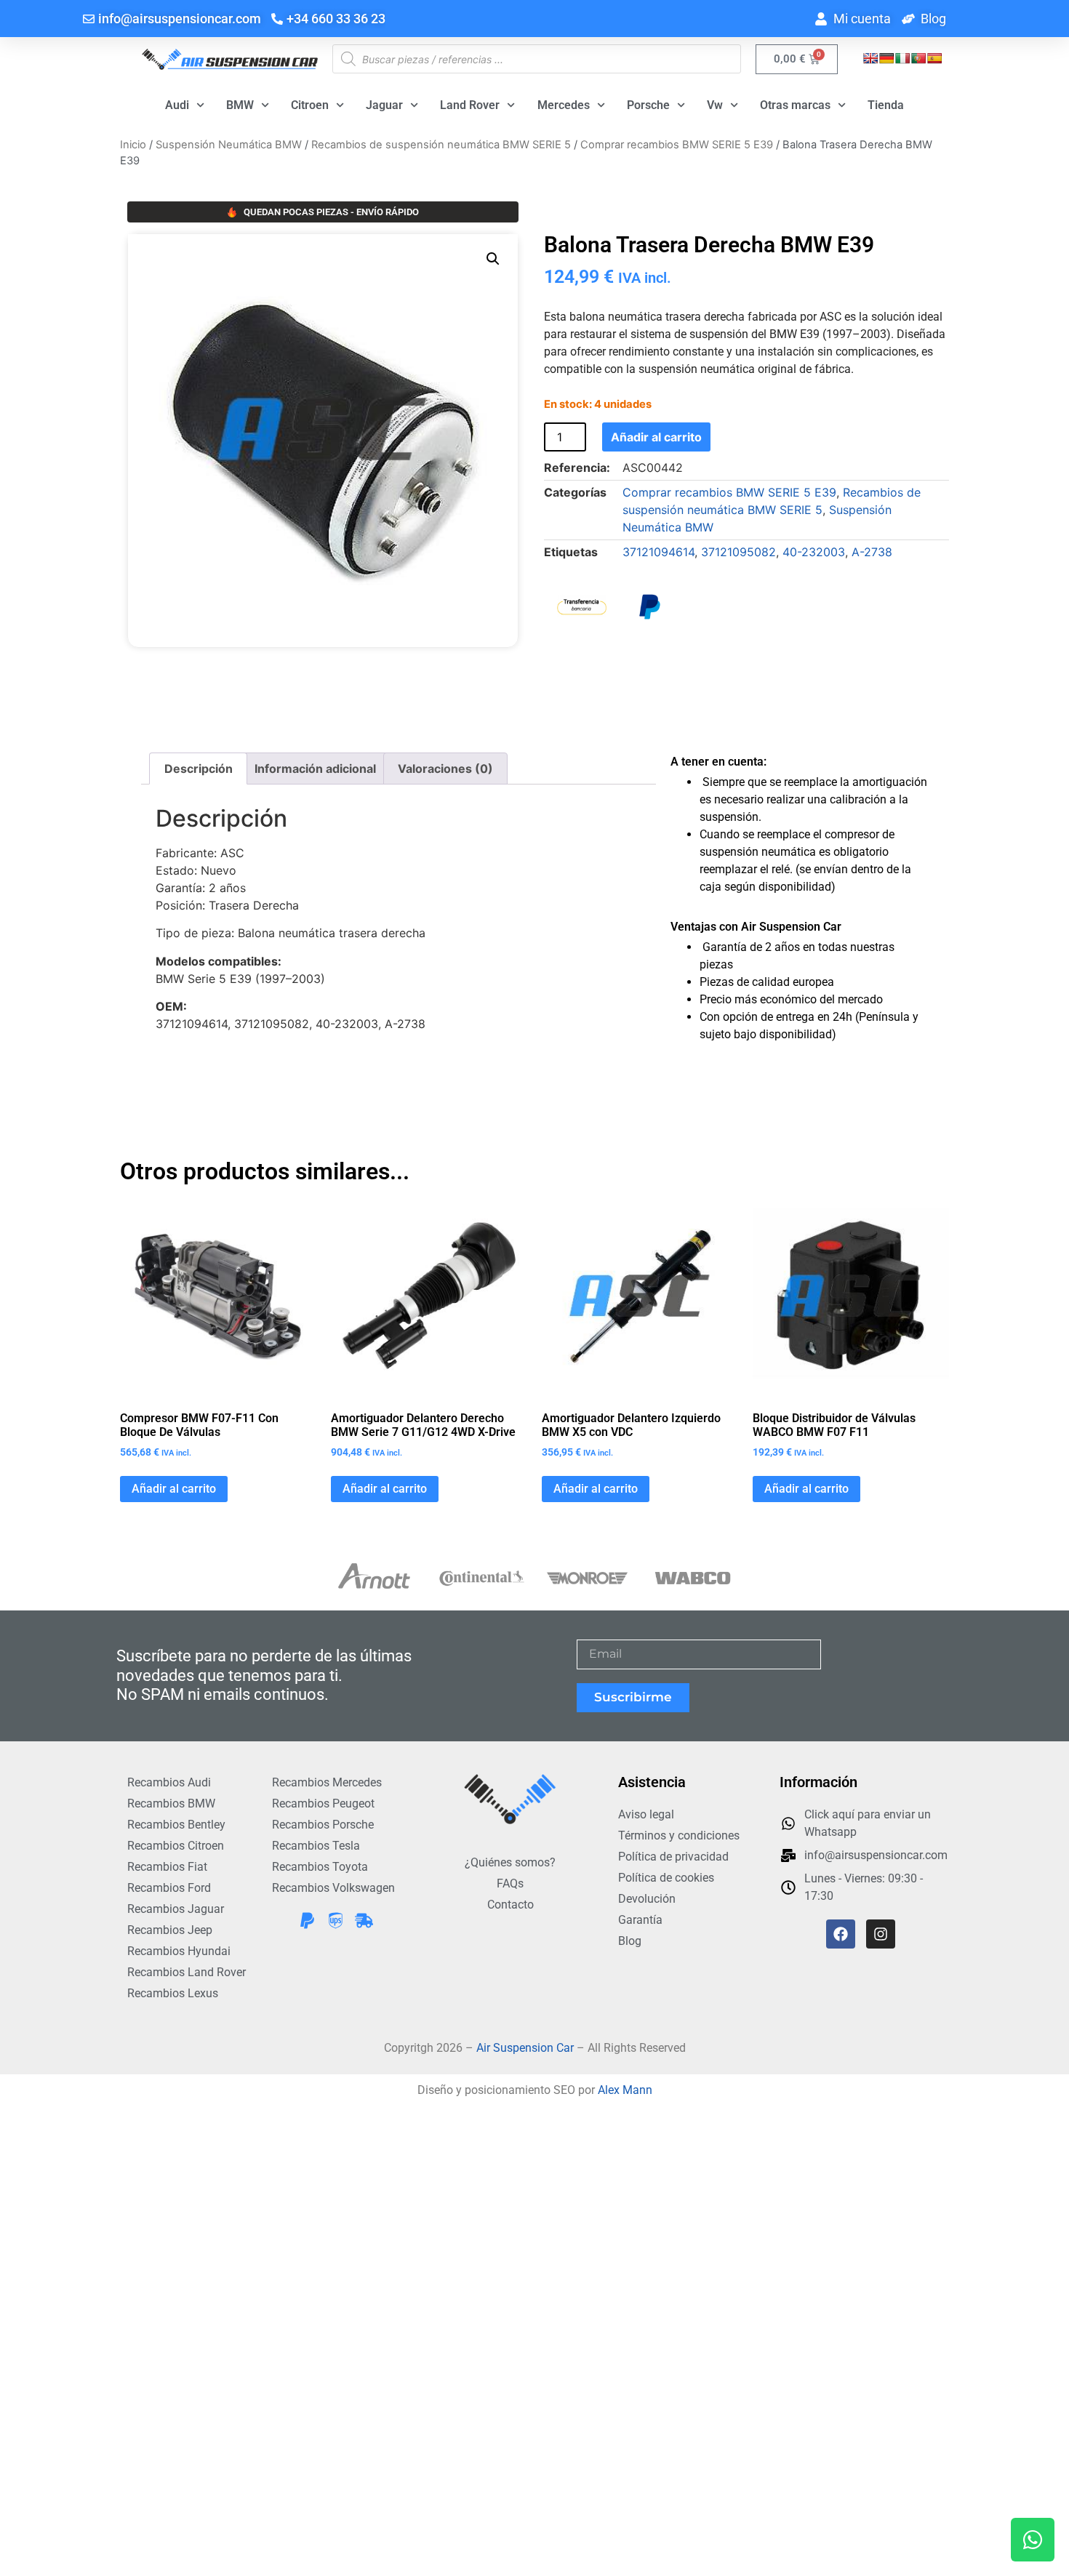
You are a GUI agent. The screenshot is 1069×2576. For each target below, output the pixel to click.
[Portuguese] (918, 58)
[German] (886, 58)
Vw (715, 105)
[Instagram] (881, 1934)
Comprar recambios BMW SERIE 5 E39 (677, 145)
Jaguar (384, 105)
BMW (240, 105)
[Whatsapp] (1033, 2540)
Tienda (886, 105)
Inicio (133, 145)
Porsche (648, 105)
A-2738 (872, 552)
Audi (177, 105)
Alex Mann (625, 2090)
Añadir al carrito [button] (174, 1489)
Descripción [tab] (199, 769)
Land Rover (470, 105)
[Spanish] (934, 58)
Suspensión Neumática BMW (229, 145)
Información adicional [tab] (315, 769)
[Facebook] (841, 1934)
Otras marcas (795, 105)
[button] (493, 259)
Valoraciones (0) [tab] (445, 769)
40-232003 (814, 552)
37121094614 (658, 552)
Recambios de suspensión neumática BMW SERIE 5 (441, 145)
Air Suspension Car (525, 2048)
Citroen (310, 105)
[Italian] (902, 58)
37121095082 (738, 552)
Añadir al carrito (656, 437)
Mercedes (564, 105)
